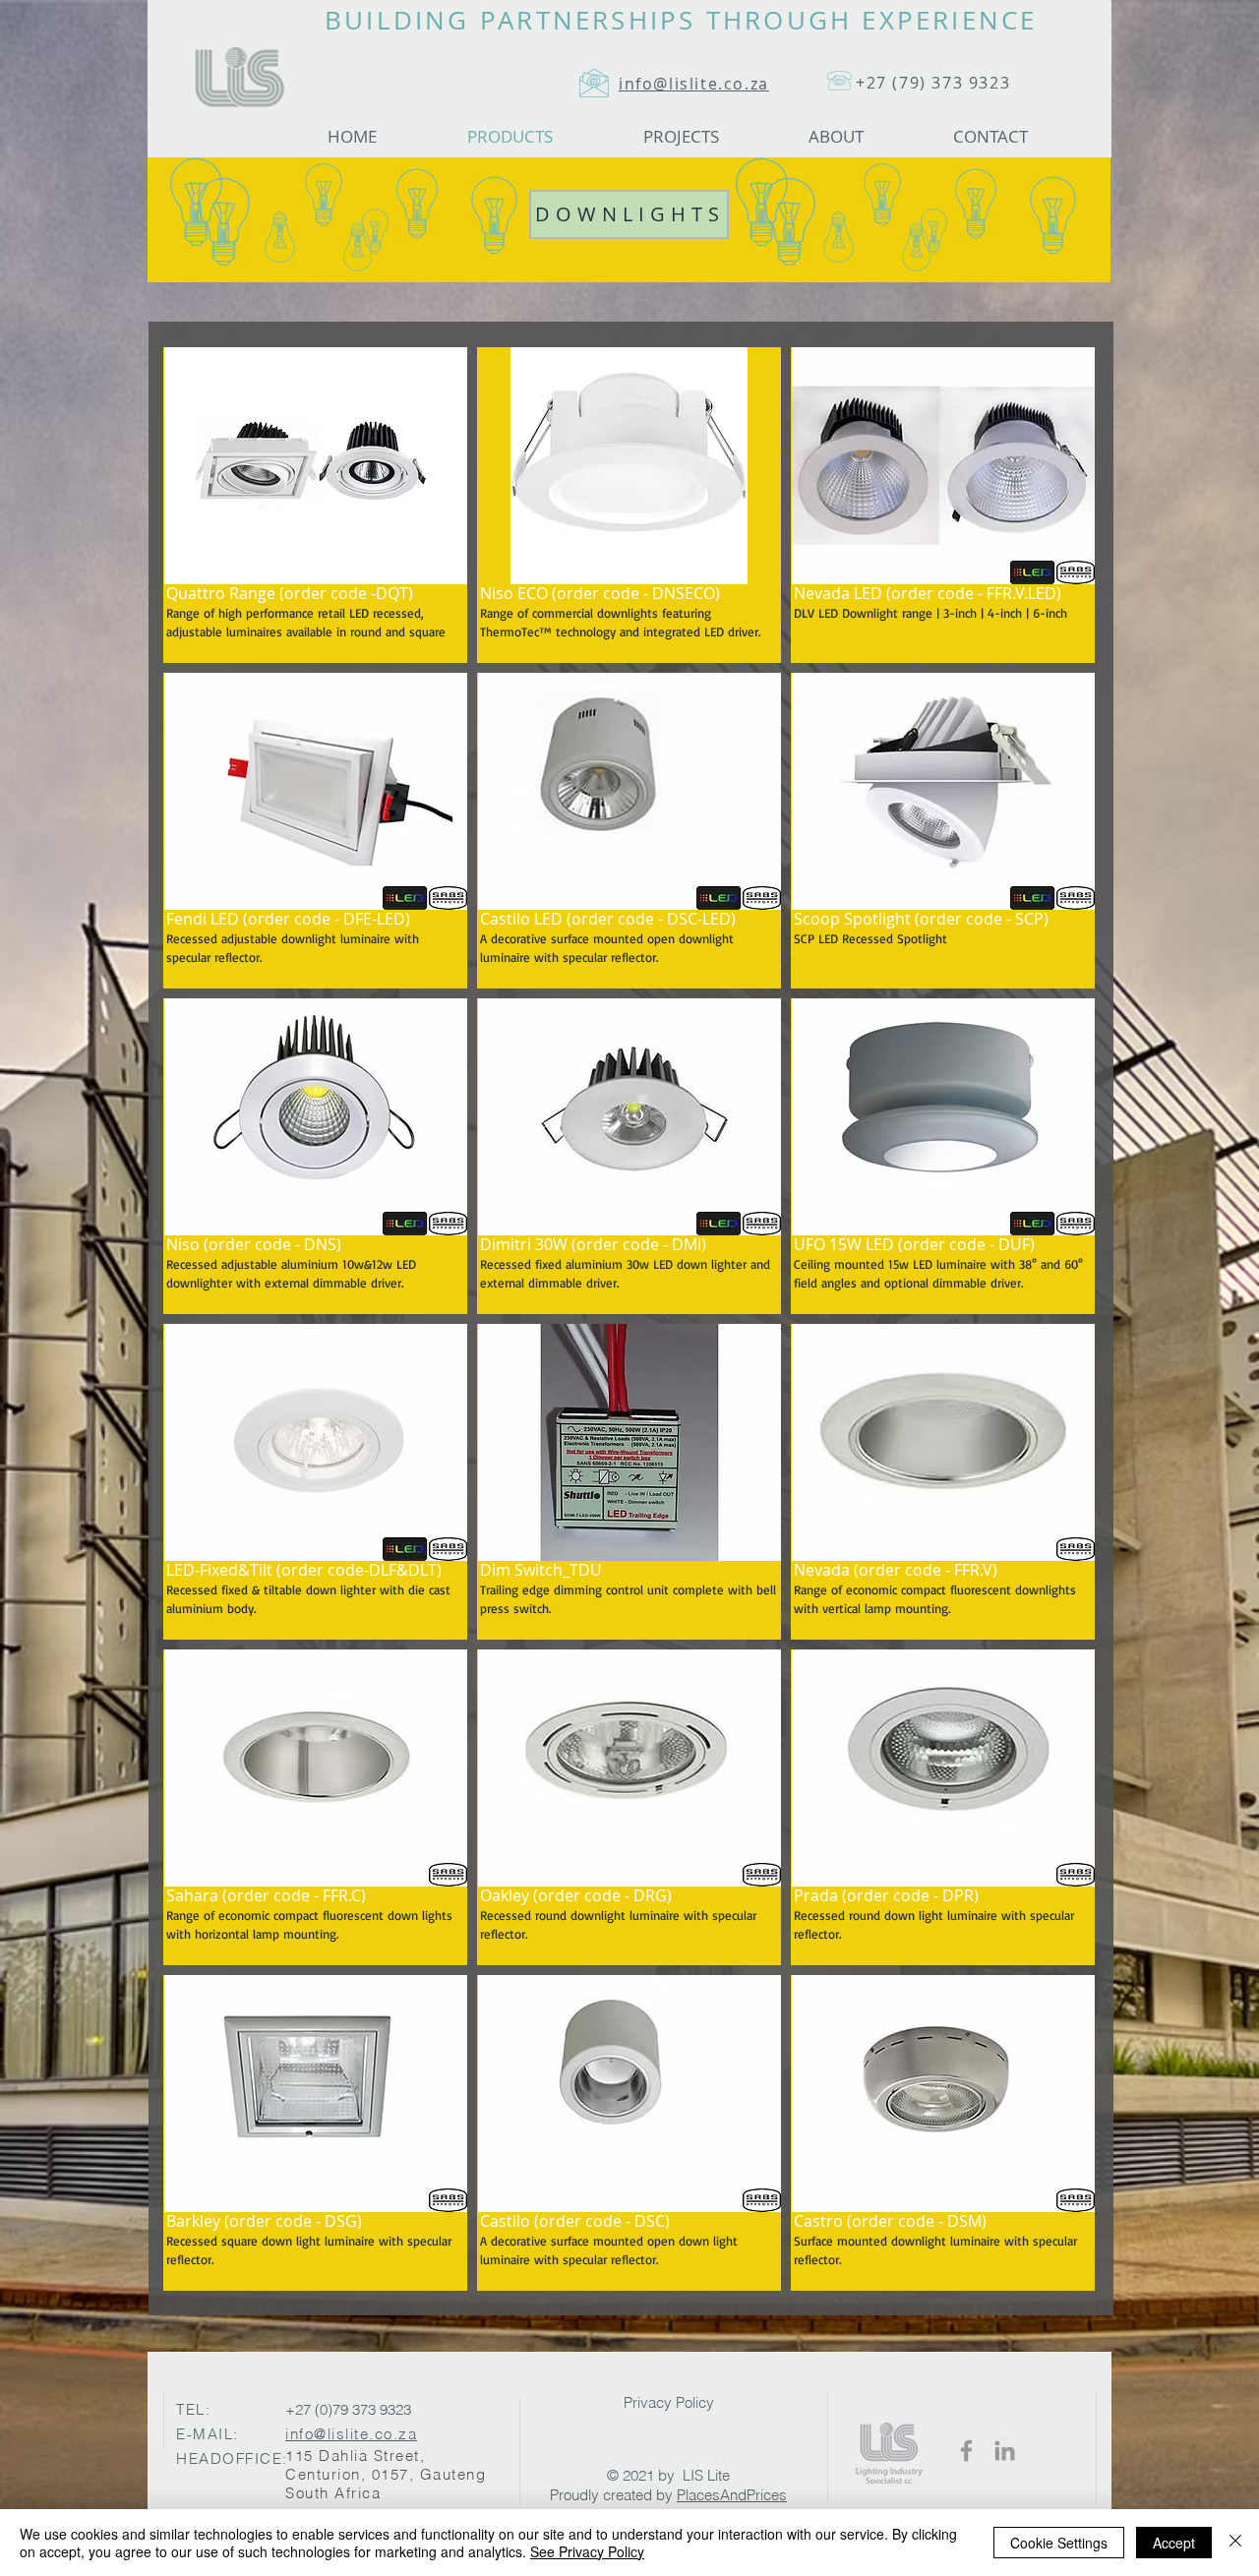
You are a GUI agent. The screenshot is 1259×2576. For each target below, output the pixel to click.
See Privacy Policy (587, 2551)
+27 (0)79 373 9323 (348, 2409)
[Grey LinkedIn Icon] (1005, 2451)
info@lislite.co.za (351, 2434)
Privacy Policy (669, 2402)
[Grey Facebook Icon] (966, 2451)
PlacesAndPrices (732, 2495)
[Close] (1235, 2543)
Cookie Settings (1059, 2543)
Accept (1174, 2543)
